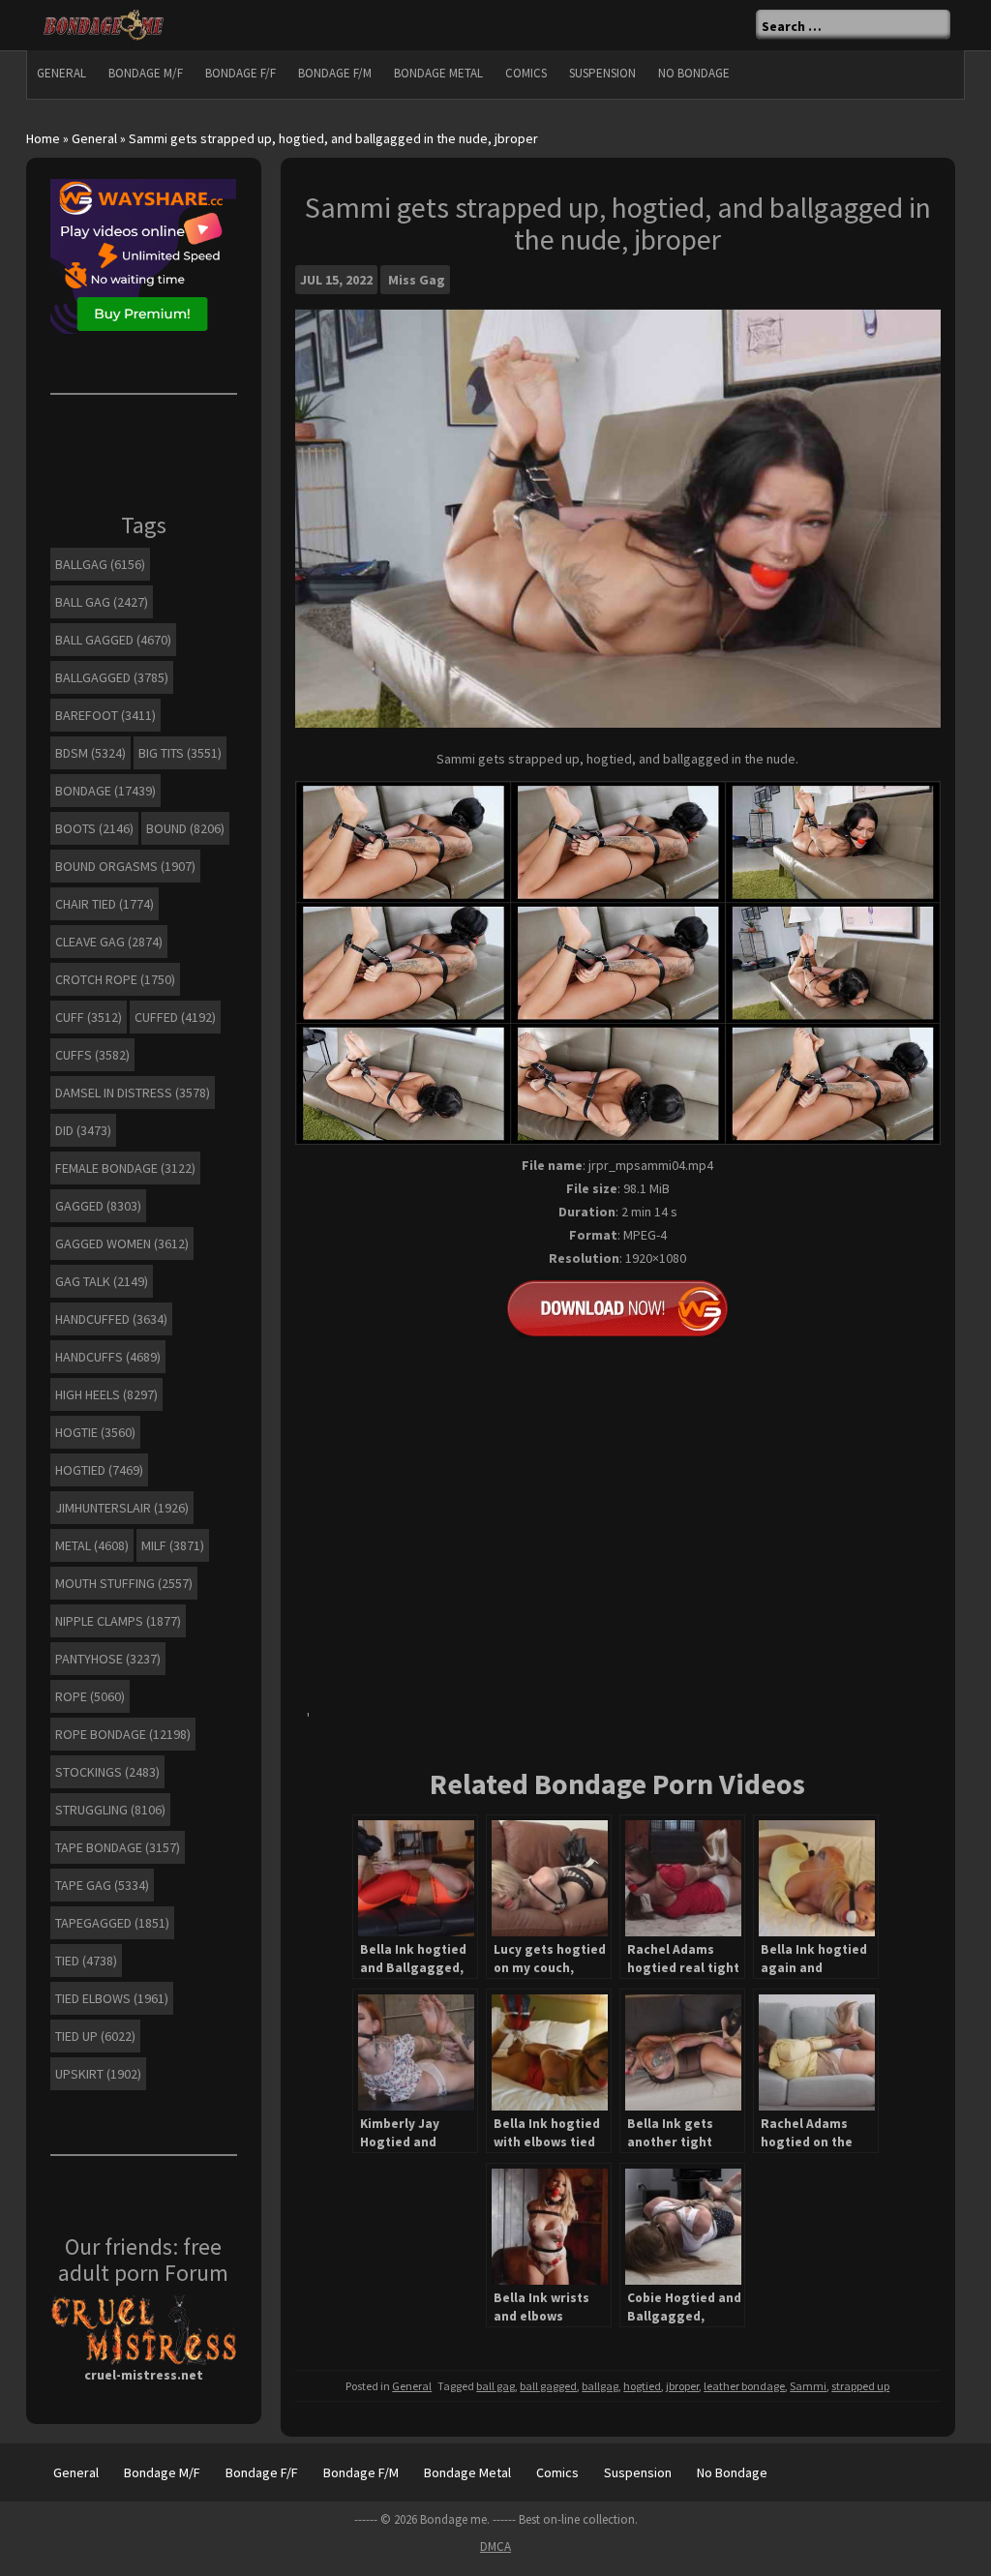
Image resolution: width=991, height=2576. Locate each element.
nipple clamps (118, 1621)
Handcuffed (111, 1319)
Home (43, 138)
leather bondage (744, 2386)
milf (173, 1545)
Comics (526, 73)
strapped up (860, 2386)
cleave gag (109, 942)
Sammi (808, 2386)
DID (83, 1130)
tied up (95, 2036)
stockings (107, 1772)
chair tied (105, 904)
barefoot (105, 715)
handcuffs (108, 1357)
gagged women (122, 1243)
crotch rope (115, 979)
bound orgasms (125, 866)
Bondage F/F (240, 73)
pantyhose (108, 1659)
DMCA (495, 2546)
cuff (89, 1017)
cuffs (92, 1055)
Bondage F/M (335, 73)
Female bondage (125, 1168)
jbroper (682, 2386)
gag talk (102, 1281)
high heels (106, 1394)
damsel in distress (133, 1093)
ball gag (495, 2386)
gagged (98, 1206)
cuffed (175, 1017)
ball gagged (548, 2386)
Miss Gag (417, 280)
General (61, 73)
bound (185, 828)
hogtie (95, 1432)
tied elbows (112, 1998)
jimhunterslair (122, 1508)
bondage (105, 791)
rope (90, 1696)
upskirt (98, 2074)
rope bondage (123, 1734)
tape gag (102, 1885)
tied (86, 1961)
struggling (110, 1810)
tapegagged (112, 1923)
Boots (94, 828)
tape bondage (118, 1847)
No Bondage (694, 73)
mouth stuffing (124, 1583)
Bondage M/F (146, 73)
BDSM (90, 753)
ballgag (600, 2386)
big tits (180, 753)
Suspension (602, 73)
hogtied (642, 2386)
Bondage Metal (438, 73)
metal (92, 1545)
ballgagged (112, 677)
